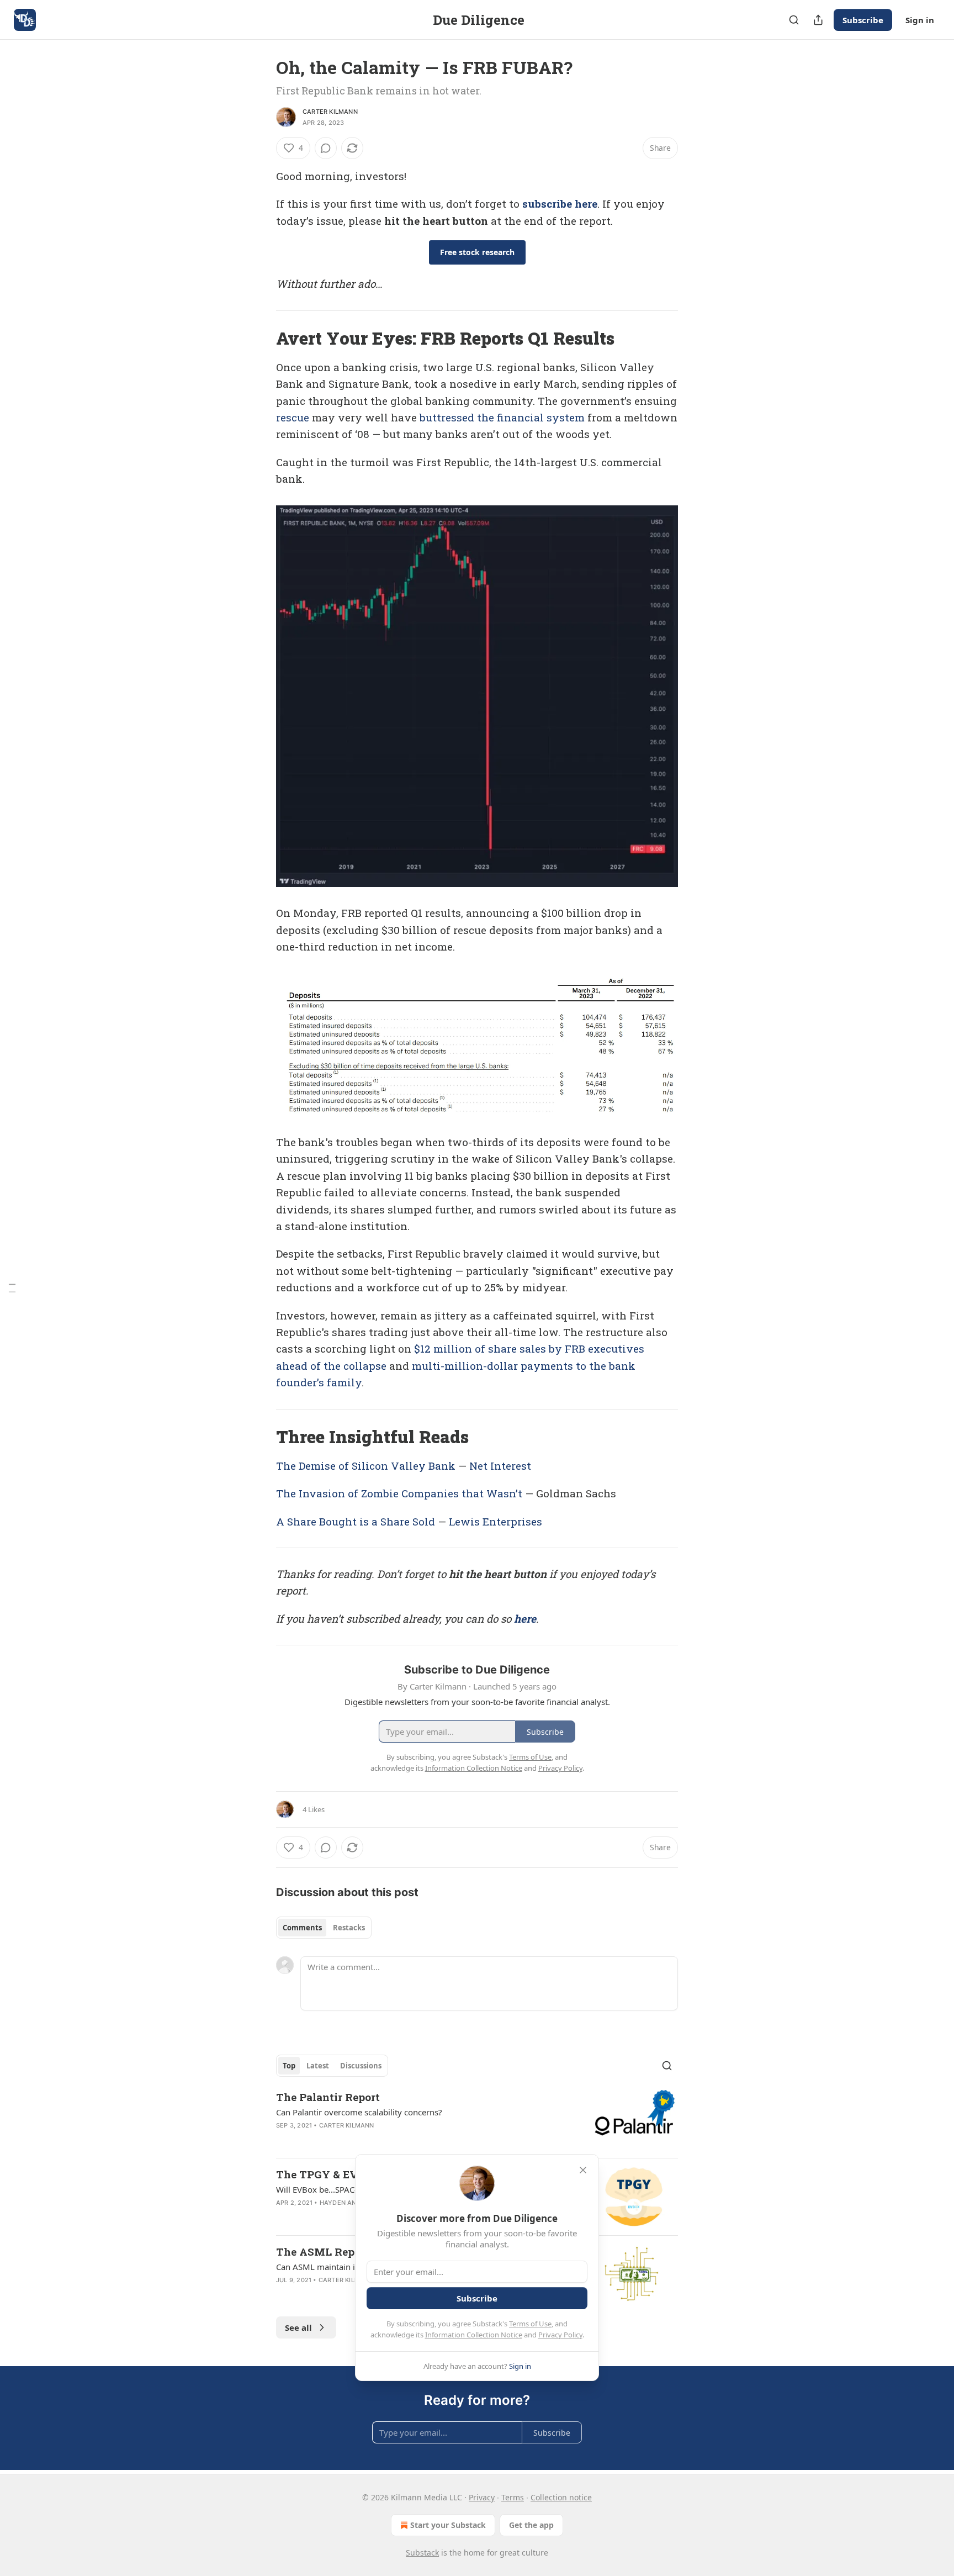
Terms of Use (530, 2324)
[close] (583, 2170)
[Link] (261, 339)
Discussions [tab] (361, 2066)
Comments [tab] (302, 1928)
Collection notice (561, 2497)
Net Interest (500, 1466)
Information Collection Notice (474, 2335)
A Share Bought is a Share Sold (356, 1521)
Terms (513, 2497)
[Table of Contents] (12, 1288)
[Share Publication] (818, 20)
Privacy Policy (560, 2335)
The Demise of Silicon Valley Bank (366, 1466)
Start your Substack (448, 2525)
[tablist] (324, 1928)
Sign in (920, 20)
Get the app (531, 2525)
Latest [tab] (318, 2066)
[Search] (794, 20)
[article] (477, 2120)
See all (298, 2327)
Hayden (333, 2203)
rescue (293, 417)
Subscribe (863, 20)
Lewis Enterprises (495, 1521)
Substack (422, 2553)
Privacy (482, 2497)
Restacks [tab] (349, 1928)
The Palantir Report (328, 2097)
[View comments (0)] (326, 148)
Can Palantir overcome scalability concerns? (359, 2112)
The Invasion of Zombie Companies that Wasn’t (399, 1493)
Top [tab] (289, 2066)
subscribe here (560, 204)
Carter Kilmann (330, 112)
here (525, 1619)
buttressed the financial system (502, 417)
